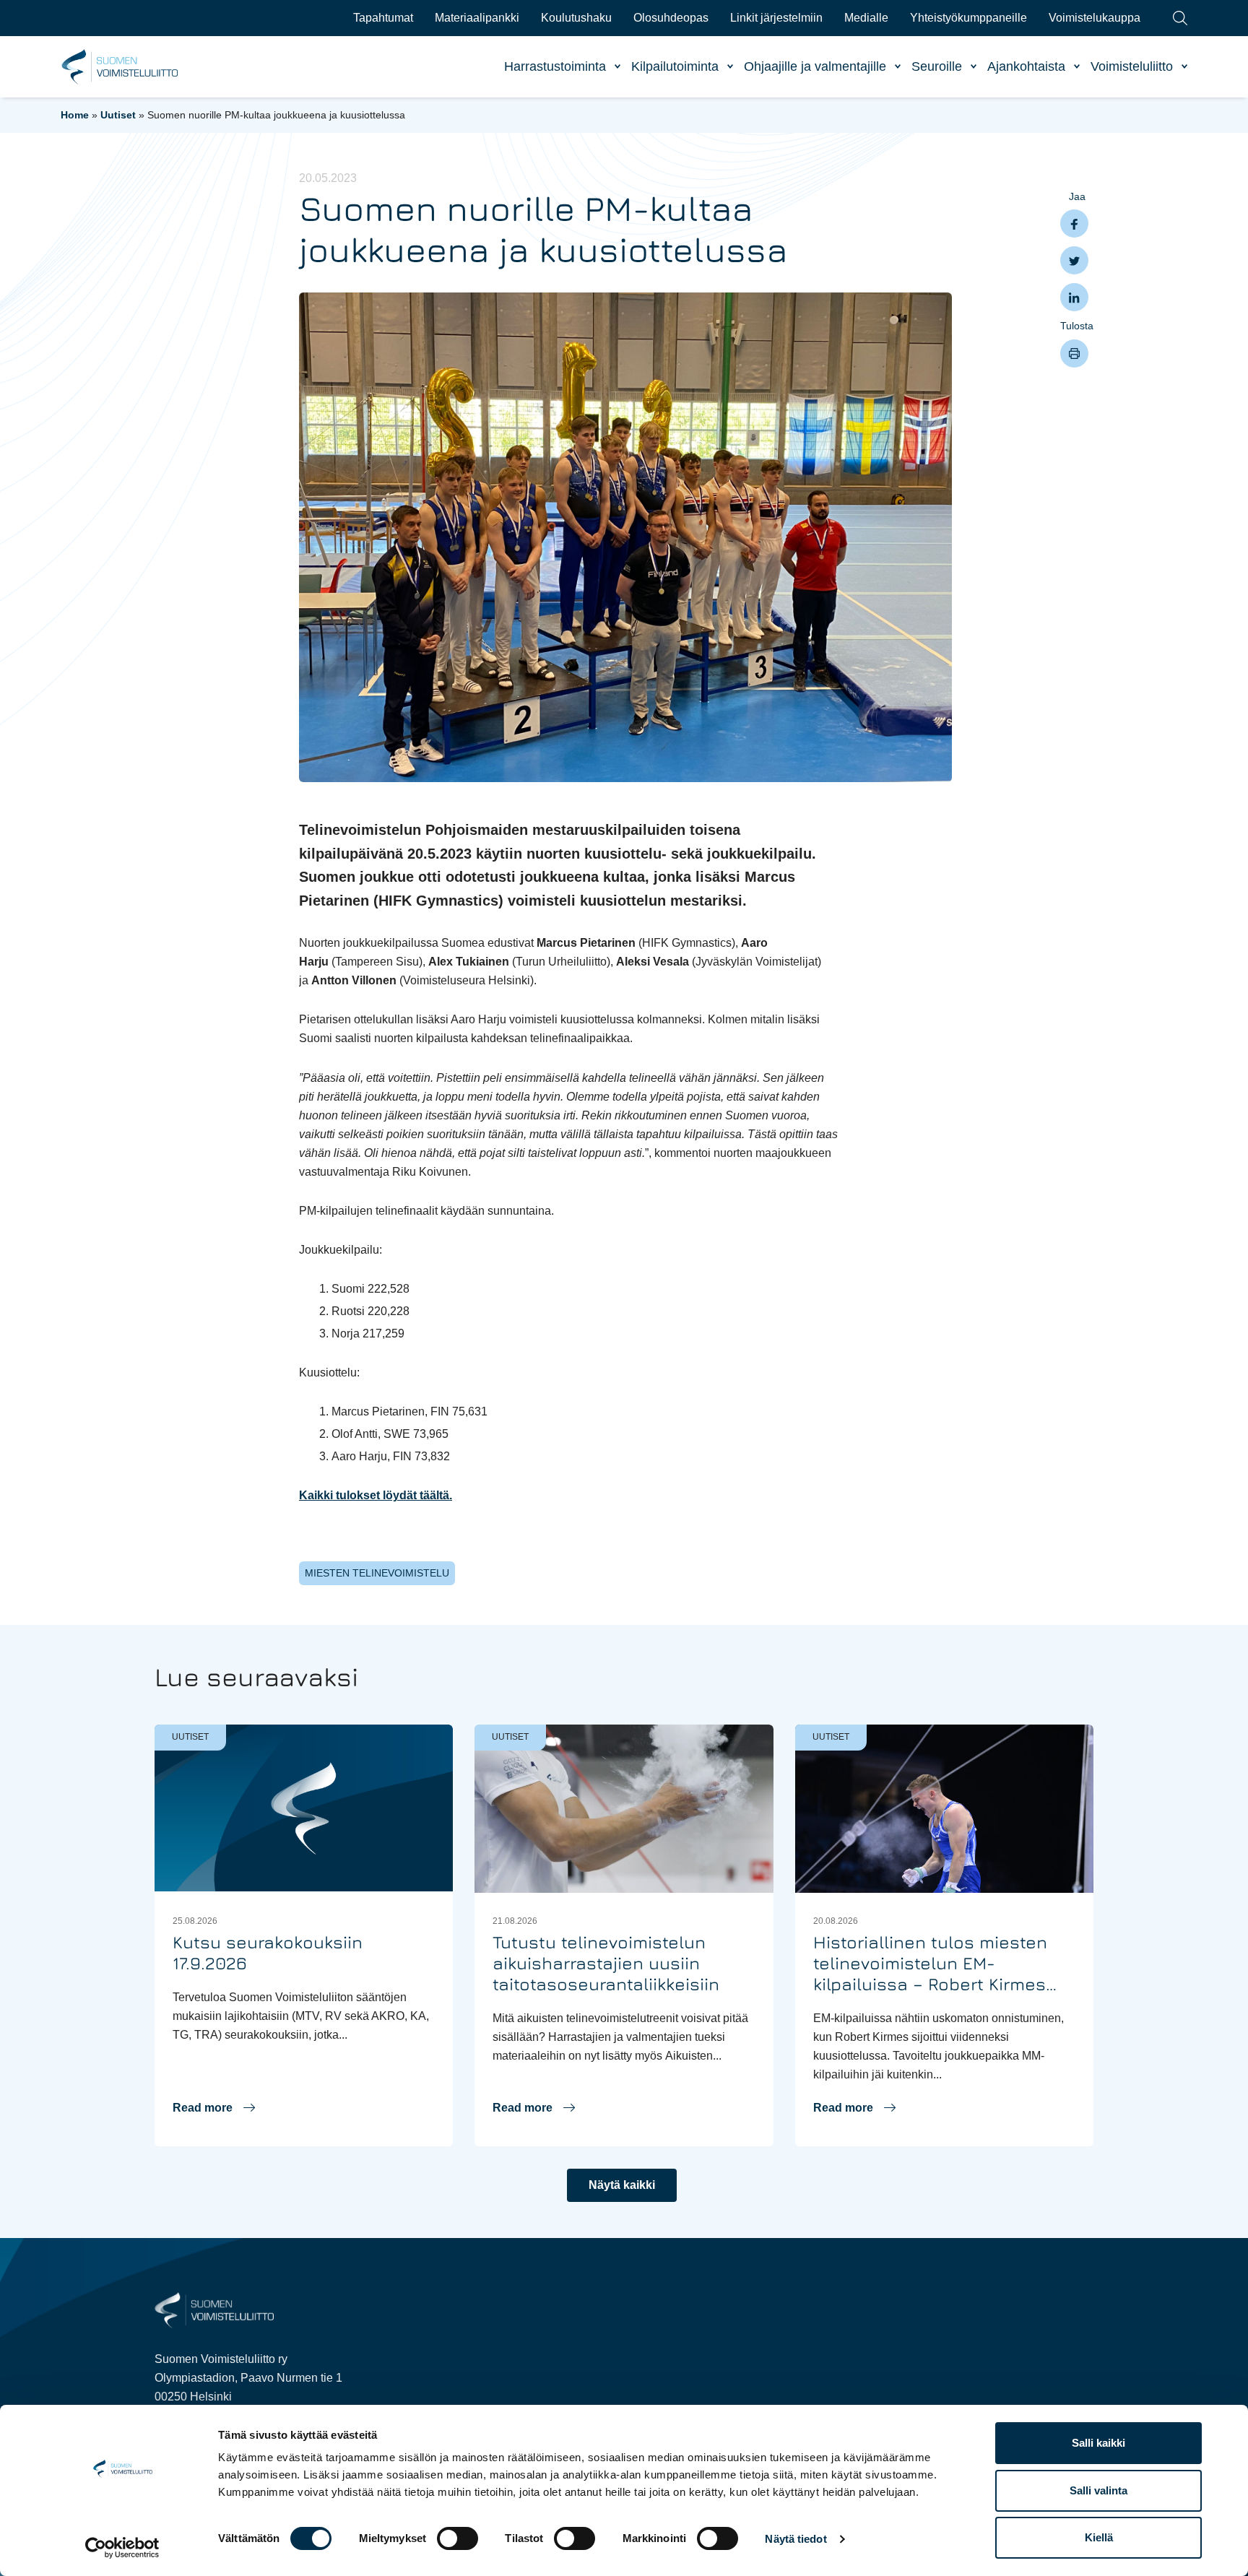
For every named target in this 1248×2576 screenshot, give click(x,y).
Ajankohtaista (1026, 66)
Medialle (866, 18)
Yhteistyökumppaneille (968, 18)
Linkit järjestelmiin (776, 18)
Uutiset (118, 115)
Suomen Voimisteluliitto (120, 67)
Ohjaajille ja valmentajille (815, 66)
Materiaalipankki (477, 18)
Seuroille (937, 66)
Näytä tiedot (796, 2539)
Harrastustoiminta (555, 66)
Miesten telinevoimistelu (377, 1573)
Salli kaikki (1098, 2443)
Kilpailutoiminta (675, 66)
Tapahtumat (383, 18)
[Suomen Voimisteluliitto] (214, 2309)
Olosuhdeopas (671, 18)
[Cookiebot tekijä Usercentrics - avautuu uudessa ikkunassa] (122, 2548)
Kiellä (1099, 2537)
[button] (214, 2108)
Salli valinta (1098, 2490)
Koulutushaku (576, 18)
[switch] (458, 2538)
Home (75, 115)
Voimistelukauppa (1095, 18)
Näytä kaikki (622, 2185)
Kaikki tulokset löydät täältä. (376, 1495)
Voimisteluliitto (1132, 66)
